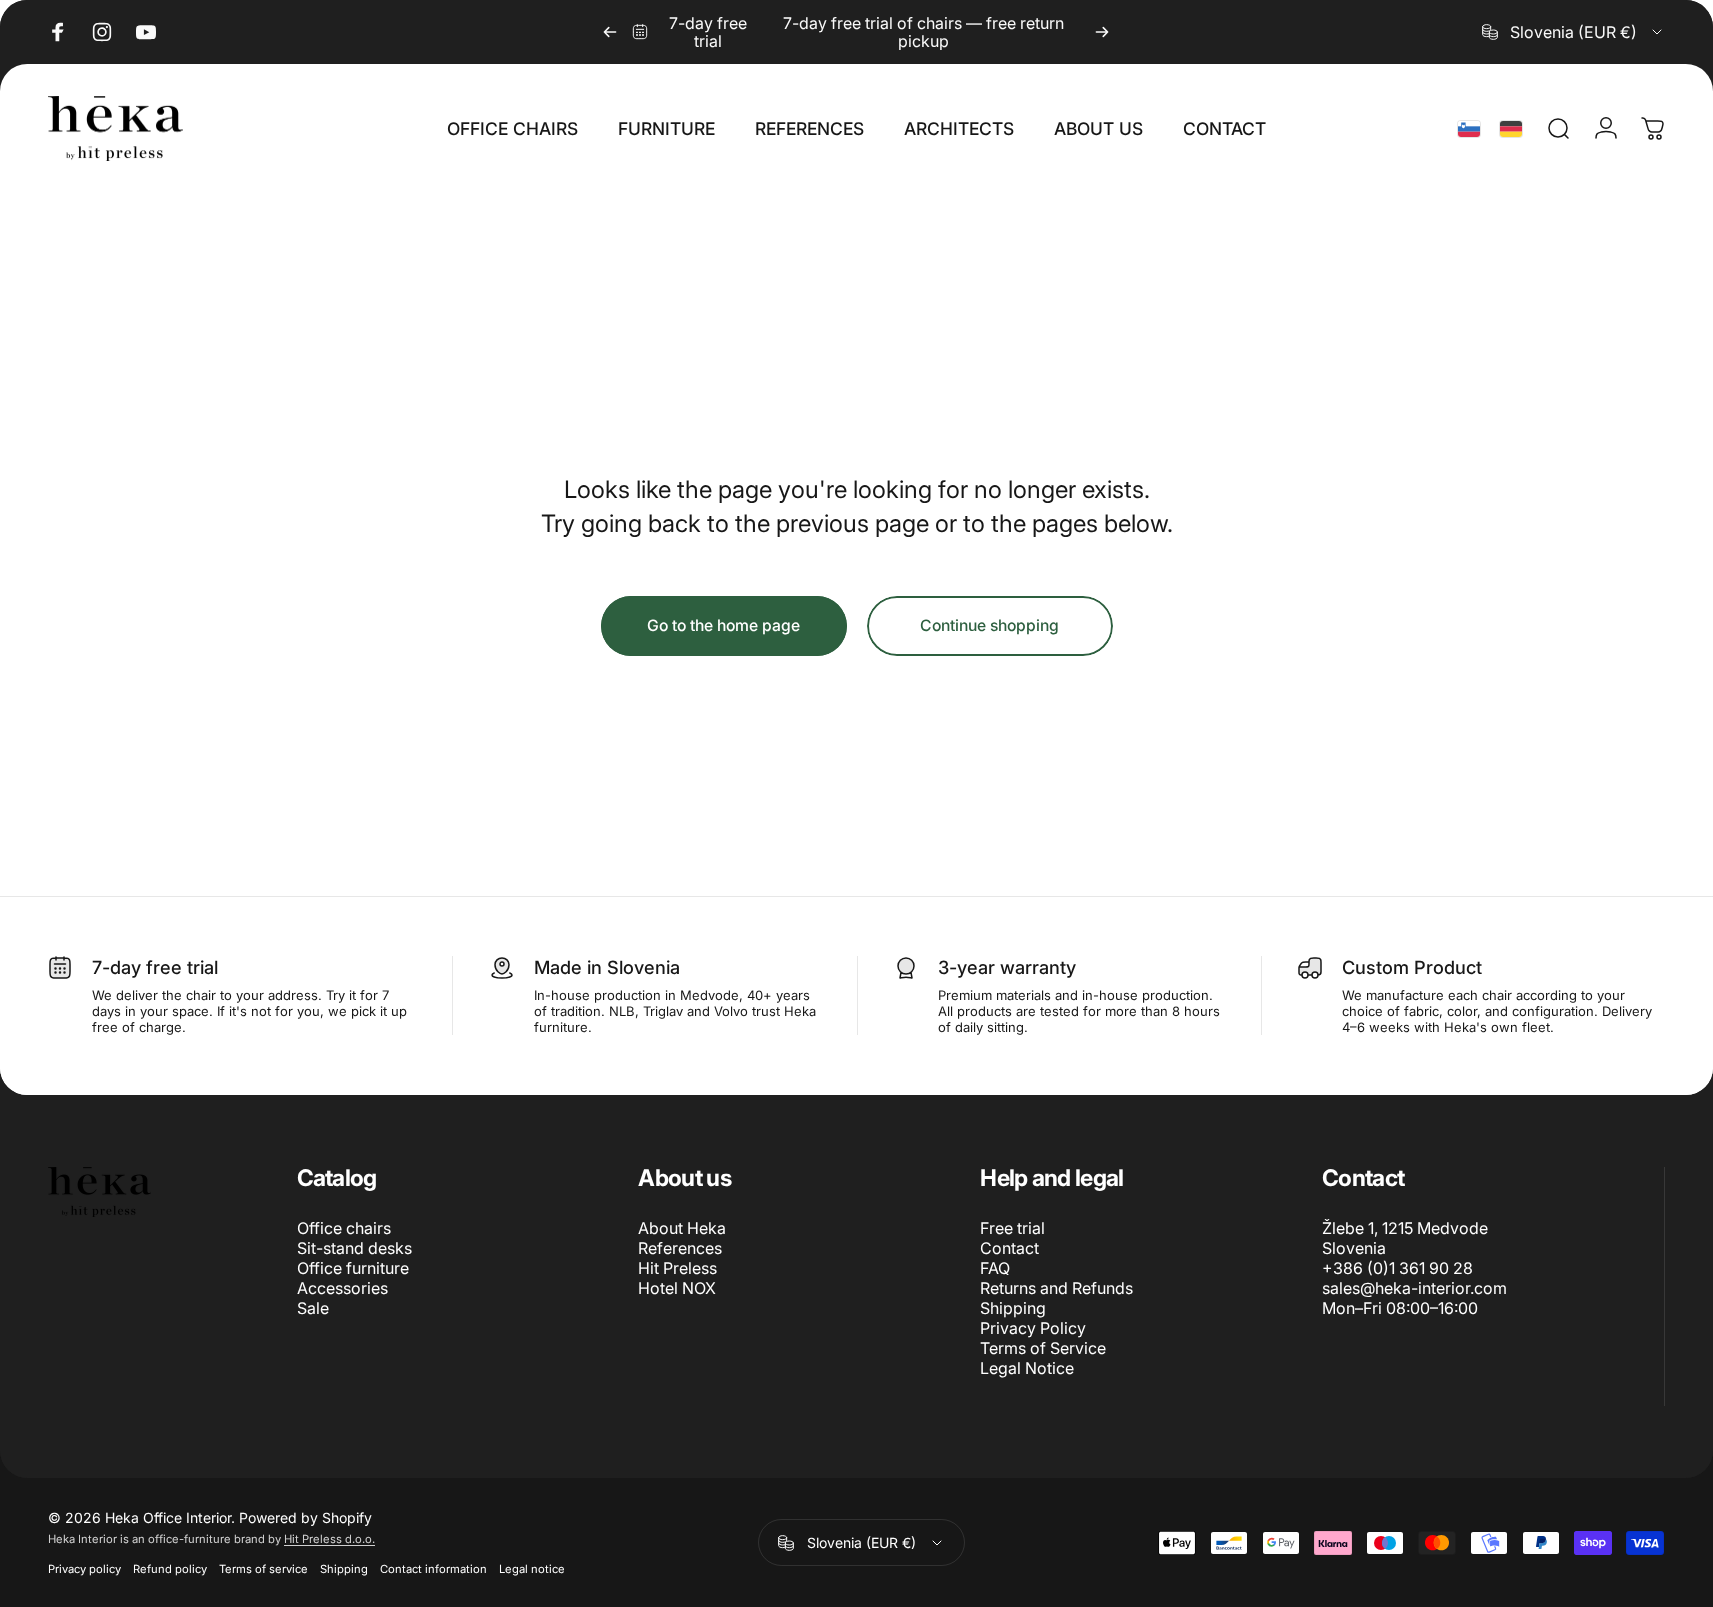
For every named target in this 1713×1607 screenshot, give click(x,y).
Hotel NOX (677, 1288)
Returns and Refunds (1056, 1288)
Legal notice (532, 1569)
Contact (1009, 1248)
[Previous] (610, 32)
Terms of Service (1043, 1348)
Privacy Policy (1033, 1328)
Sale (313, 1308)
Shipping (1013, 1308)
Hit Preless (677, 1268)
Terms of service (263, 1569)
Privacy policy (84, 1569)
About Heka (682, 1228)
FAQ (995, 1268)
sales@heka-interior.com (1414, 1288)
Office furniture (353, 1268)
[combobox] (1573, 32)
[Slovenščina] (1469, 129)
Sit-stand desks (354, 1248)
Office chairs (344, 1228)
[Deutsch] (1511, 129)
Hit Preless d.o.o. (329, 1539)
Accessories (342, 1288)
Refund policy (170, 1569)
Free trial (1012, 1228)
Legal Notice (1027, 1368)
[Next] (1102, 32)
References (680, 1248)
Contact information (433, 1569)
